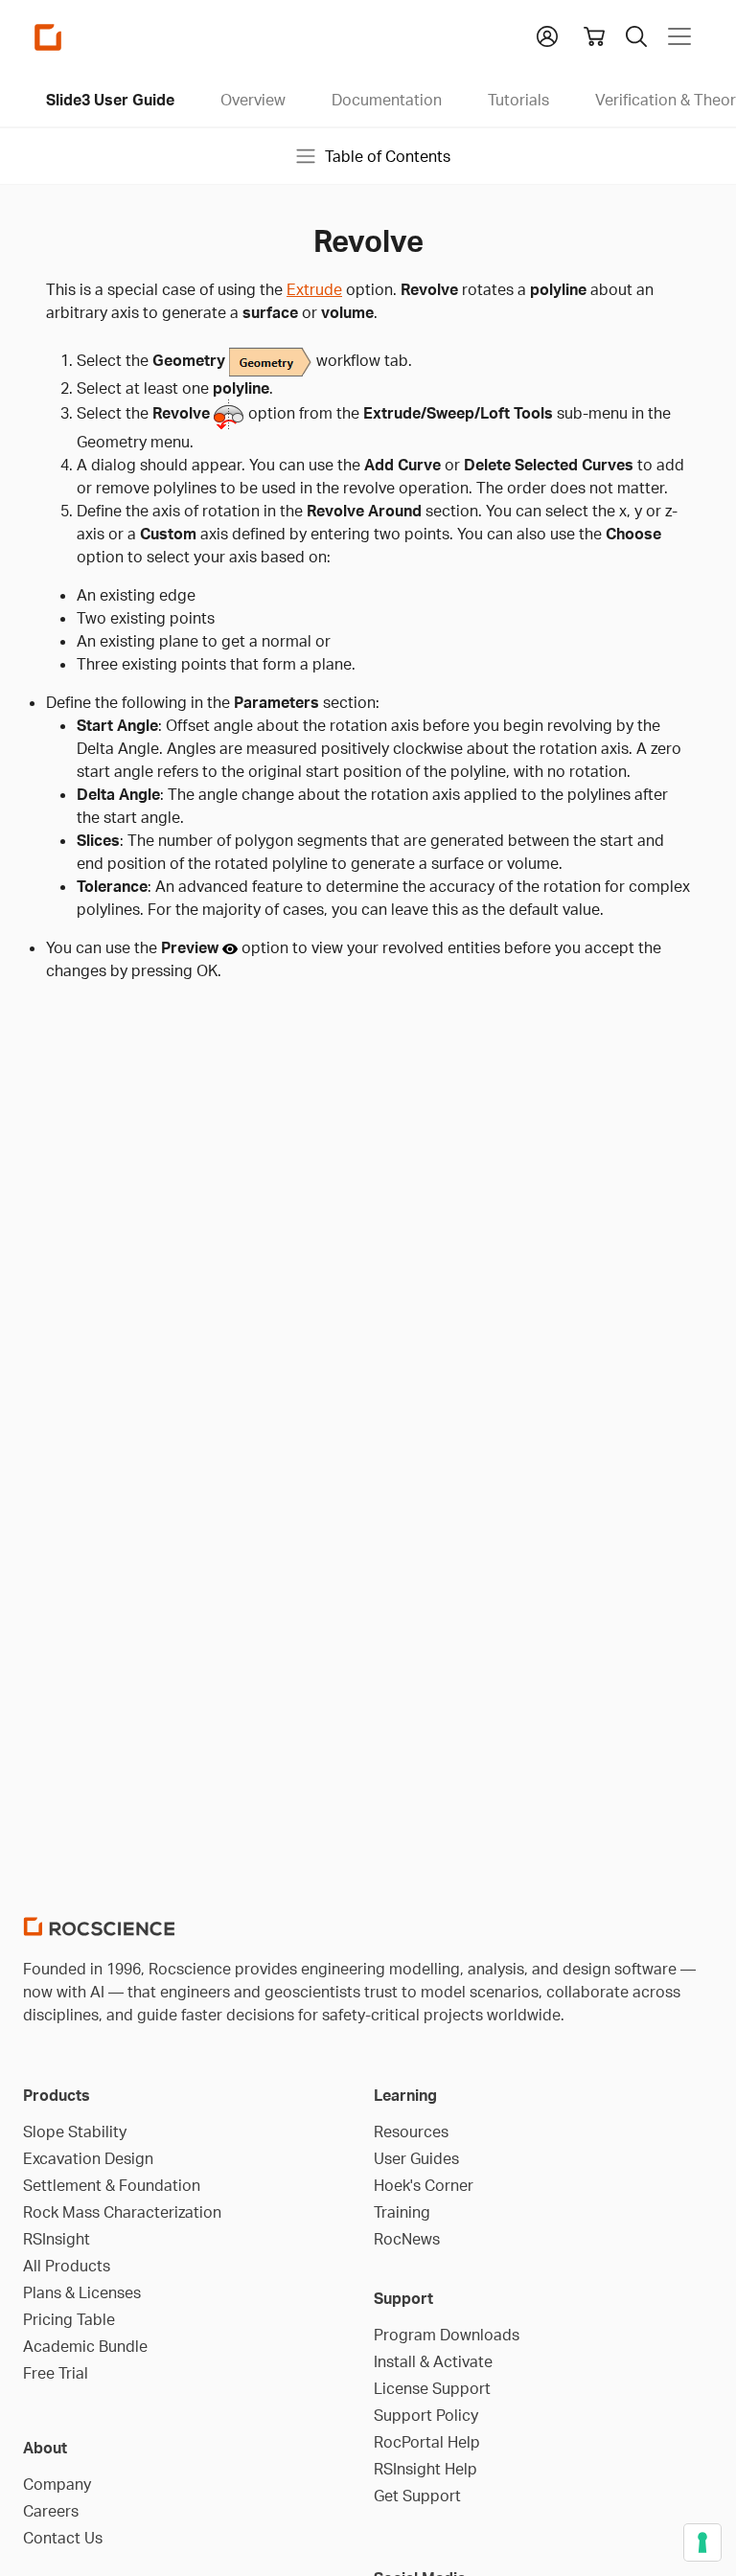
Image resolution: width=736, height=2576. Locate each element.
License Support (432, 2388)
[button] (547, 34)
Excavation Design (88, 2158)
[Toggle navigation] (679, 36)
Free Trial (56, 2373)
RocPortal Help (427, 2442)
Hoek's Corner (424, 2185)
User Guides (416, 2158)
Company (57, 2484)
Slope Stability (75, 2131)
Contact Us (63, 2538)
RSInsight (57, 2239)
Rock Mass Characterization (122, 2212)
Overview (253, 100)
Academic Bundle (85, 2346)
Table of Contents (388, 156)
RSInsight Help (425, 2469)
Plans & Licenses (82, 2292)
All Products (67, 2266)
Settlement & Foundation (112, 2185)
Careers (51, 2511)
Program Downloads (447, 2335)
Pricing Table (69, 2319)
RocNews (407, 2239)
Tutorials (518, 100)
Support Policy (426, 2415)
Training (402, 2212)
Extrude (314, 289)
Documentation (387, 100)
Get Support (417, 2496)
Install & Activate (433, 2361)
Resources (411, 2131)
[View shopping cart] (594, 36)
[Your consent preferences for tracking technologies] (702, 2542)
